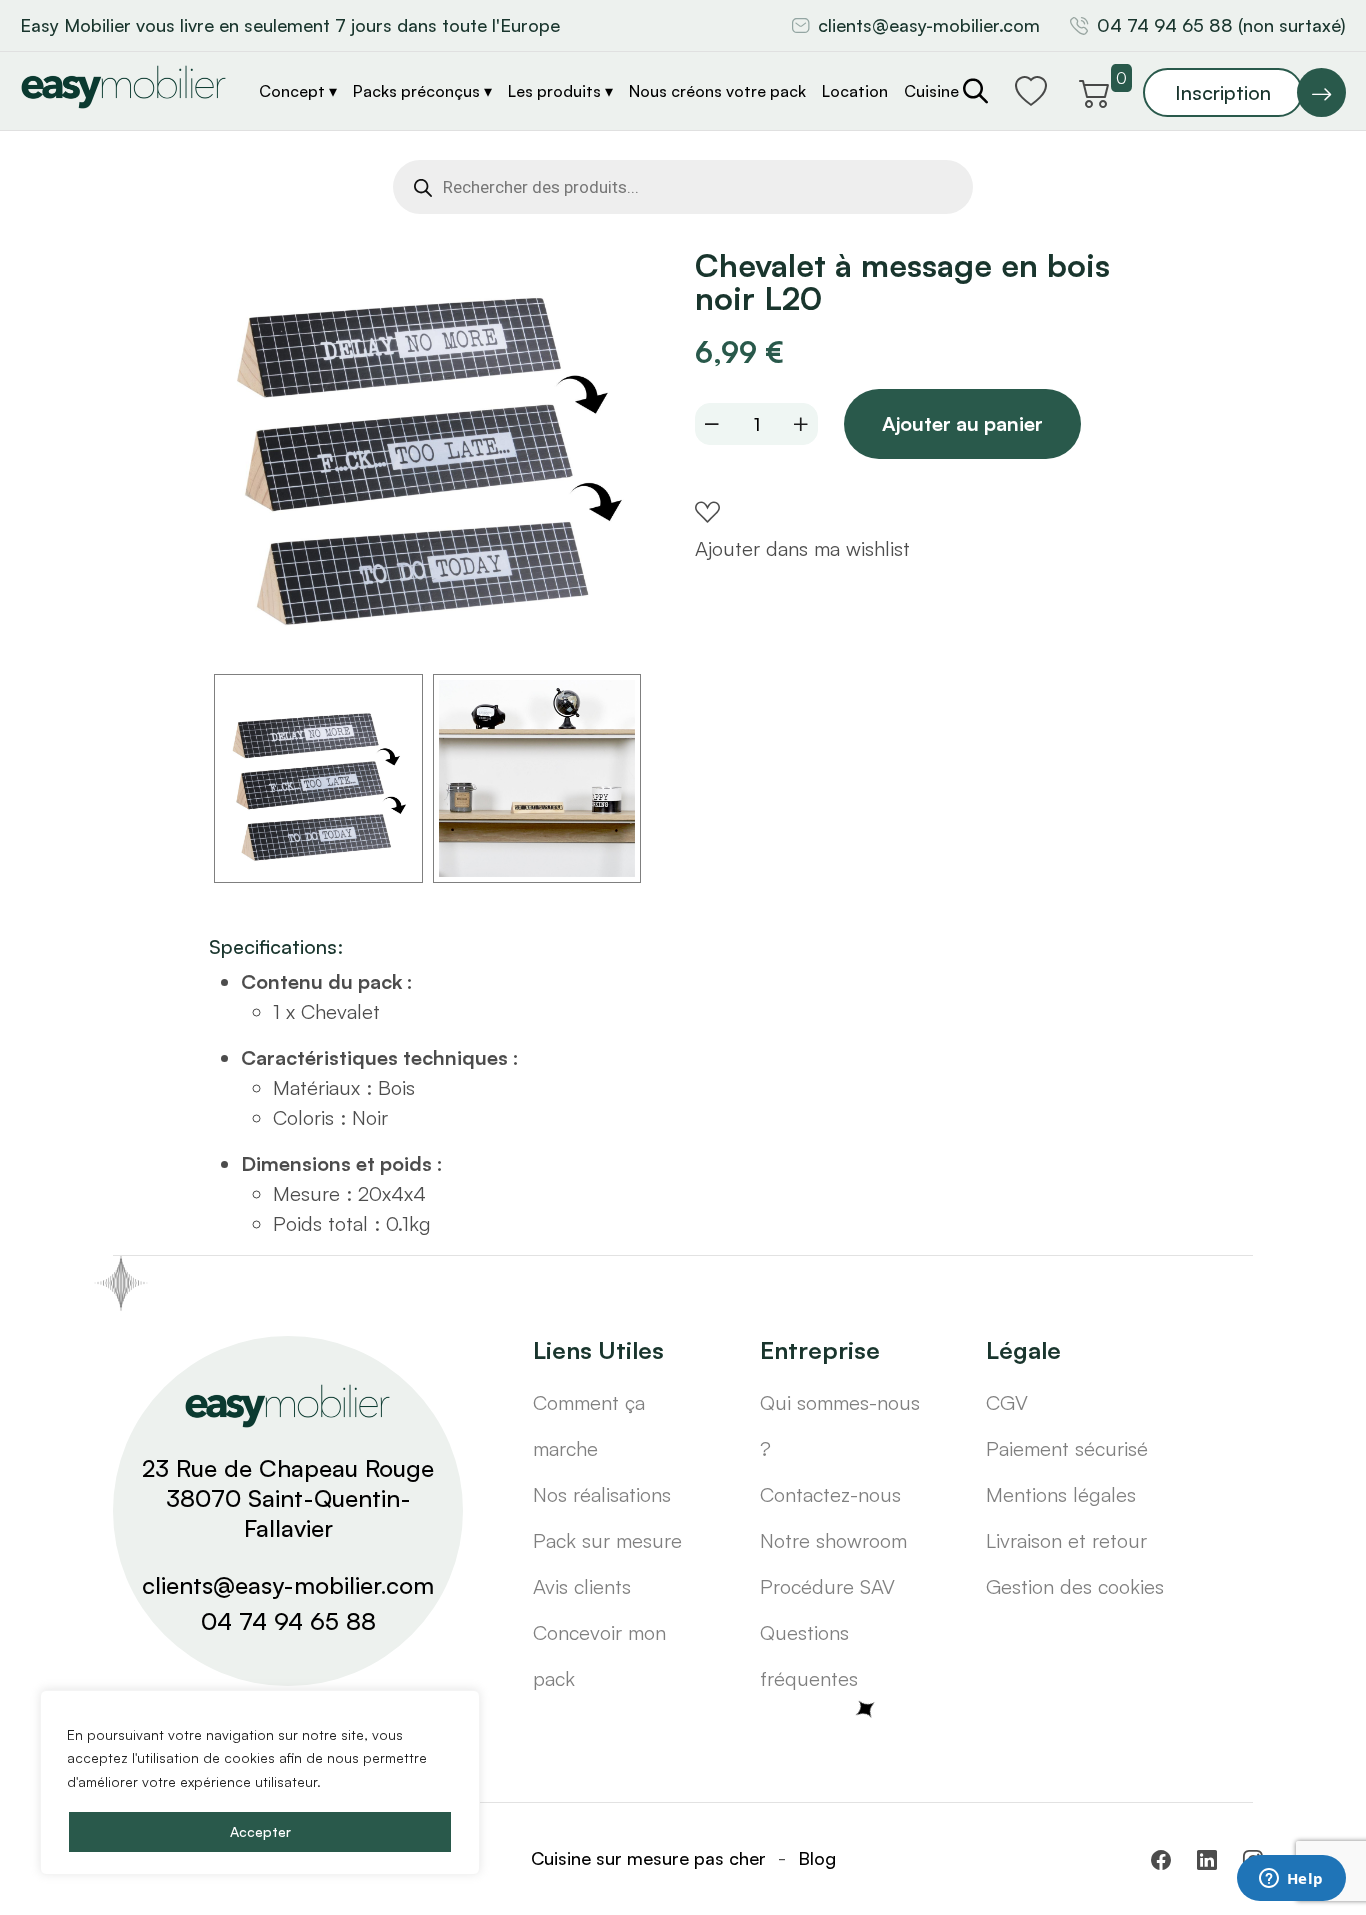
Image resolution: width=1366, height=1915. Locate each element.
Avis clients (582, 1586)
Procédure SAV (827, 1586)
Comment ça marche (589, 1425)
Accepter (260, 1831)
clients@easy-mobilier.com (929, 25)
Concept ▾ (298, 91)
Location (855, 91)
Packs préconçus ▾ (422, 91)
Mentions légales (1061, 1494)
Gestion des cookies (1075, 1586)
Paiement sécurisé (1067, 1448)
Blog (817, 1858)
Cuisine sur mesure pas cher (648, 1858)
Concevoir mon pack (599, 1655)
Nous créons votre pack (717, 91)
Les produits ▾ (560, 91)
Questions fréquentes (809, 1655)
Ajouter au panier (962, 423)
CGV (1007, 1402)
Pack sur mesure (607, 1540)
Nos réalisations (602, 1494)
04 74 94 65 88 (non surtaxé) (1221, 25)
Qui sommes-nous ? (840, 1425)
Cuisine (931, 91)
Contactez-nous (830, 1494)
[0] (1095, 90)
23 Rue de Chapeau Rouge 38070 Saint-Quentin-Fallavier (288, 1498)
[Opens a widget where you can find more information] (1291, 1880)
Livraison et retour (1066, 1540)
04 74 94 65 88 (288, 1621)
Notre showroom (833, 1540)
